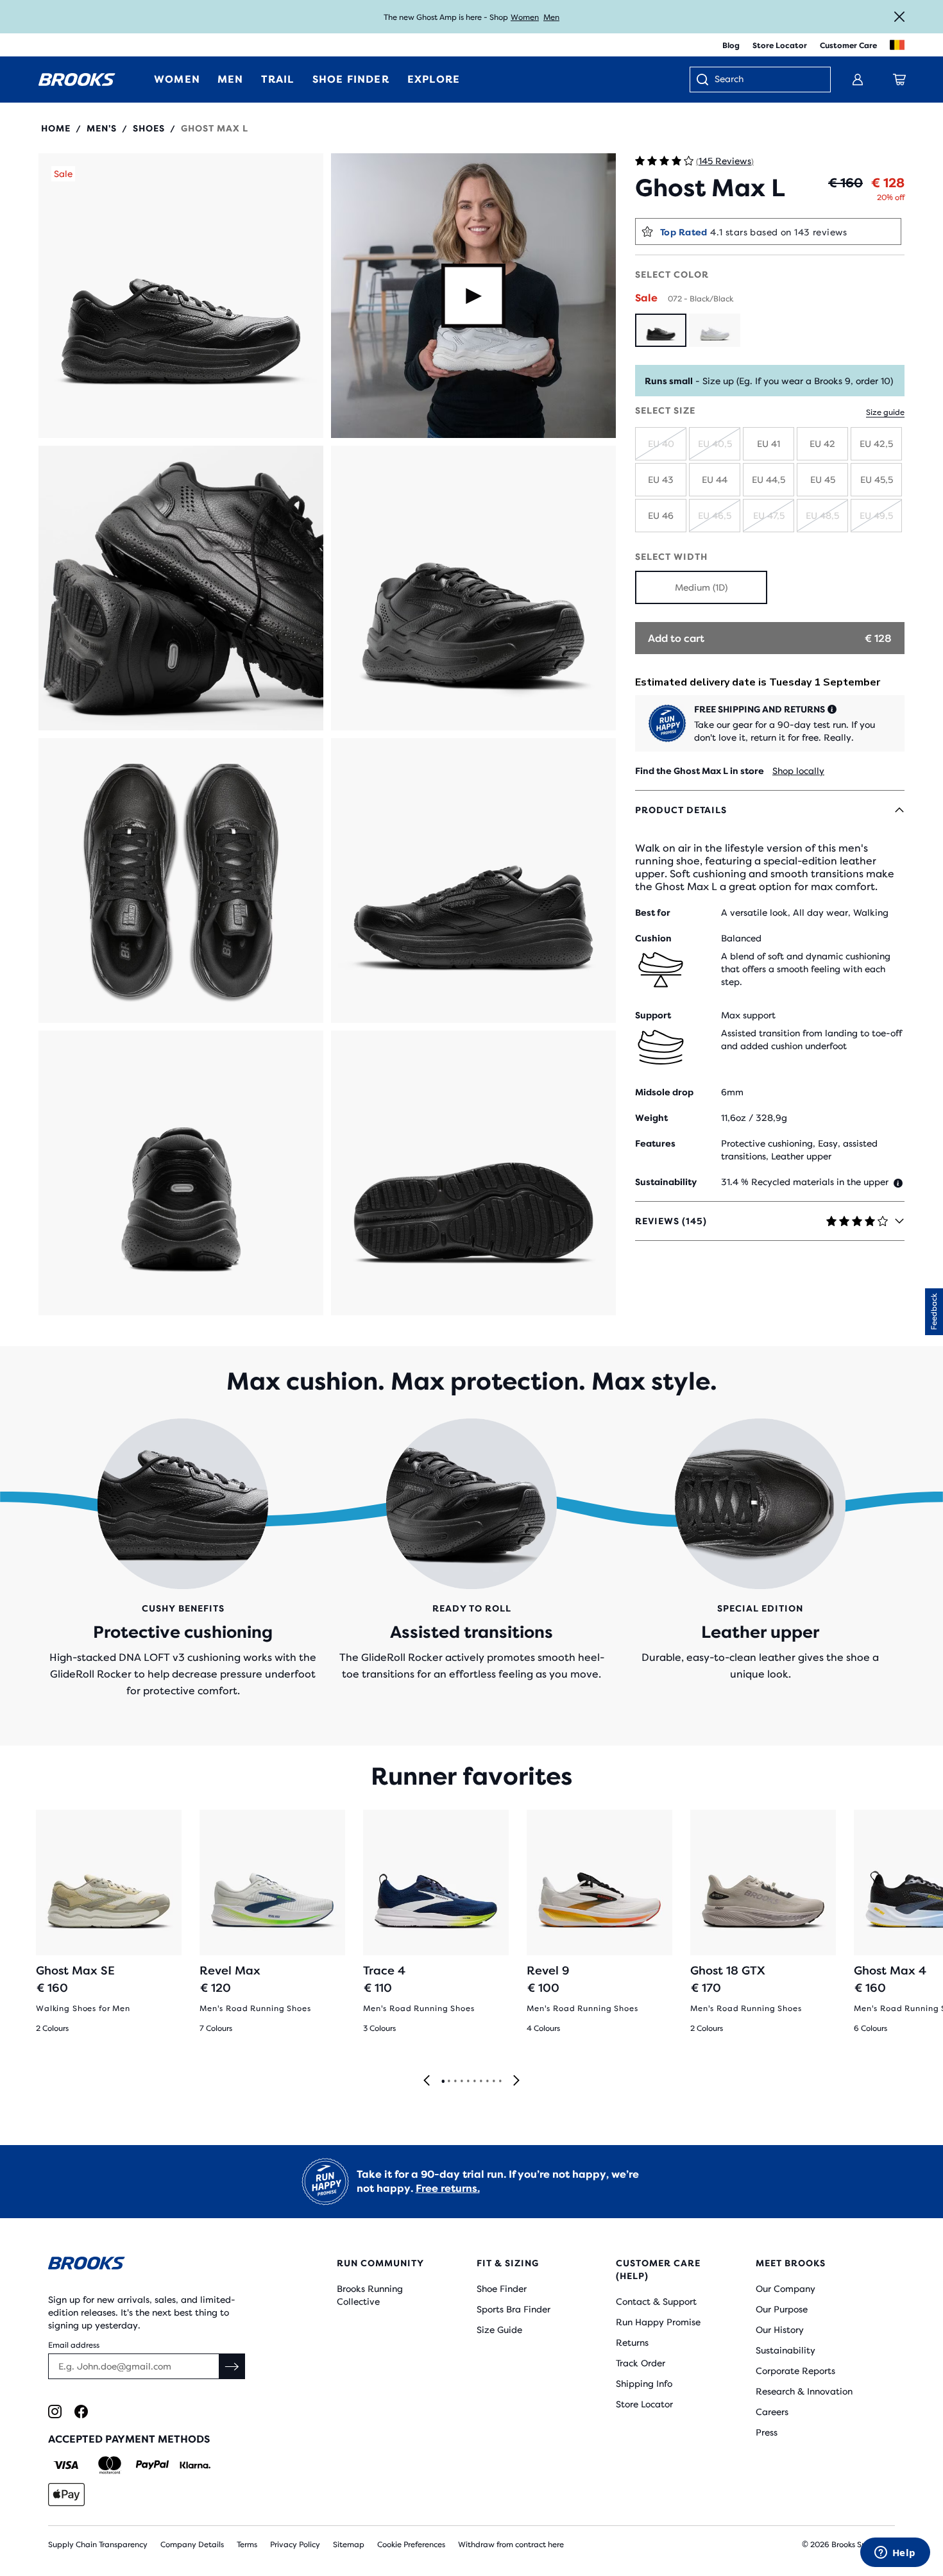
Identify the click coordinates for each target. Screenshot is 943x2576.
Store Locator (780, 46)
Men (551, 17)
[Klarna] (195, 2465)
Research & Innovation (804, 2391)
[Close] (899, 17)
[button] (181, 296)
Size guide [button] (885, 412)
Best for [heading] (653, 913)
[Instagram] (55, 2412)
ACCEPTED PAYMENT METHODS (129, 2439)
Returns (632, 2343)
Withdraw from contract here (511, 2545)
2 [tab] (448, 2082)
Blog (731, 46)
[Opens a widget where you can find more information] (895, 2554)
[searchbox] (766, 80)
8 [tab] (487, 2082)
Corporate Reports (795, 2371)
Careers (772, 2412)
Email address (74, 2345)
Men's (102, 128)
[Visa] (66, 2465)
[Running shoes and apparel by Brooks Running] (77, 80)
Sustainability (786, 2350)
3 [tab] (455, 2082)
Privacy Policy (295, 2545)
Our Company (786, 2289)
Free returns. (448, 2188)
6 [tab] (474, 2082)
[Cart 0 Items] (899, 80)
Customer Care (848, 46)
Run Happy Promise (658, 2322)
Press (767, 2432)
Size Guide (499, 2330)
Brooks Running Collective (370, 2295)
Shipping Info (644, 2384)
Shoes (149, 128)
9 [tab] (493, 2082)
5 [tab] (468, 2082)
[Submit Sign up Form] (232, 2366)
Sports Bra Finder (514, 2309)
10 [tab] (500, 2082)
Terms (247, 2545)
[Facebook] (81, 2412)
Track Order (641, 2363)
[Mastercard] (109, 2465)
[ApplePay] (66, 2495)
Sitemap (349, 2545)
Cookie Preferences (411, 2545)
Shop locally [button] (798, 771)
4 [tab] (461, 2082)
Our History (780, 2330)
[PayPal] (152, 2465)
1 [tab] (443, 2082)
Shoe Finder (502, 2289)
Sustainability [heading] (666, 1182)
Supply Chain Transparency (98, 2545)
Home (56, 128)
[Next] (516, 2081)
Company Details (192, 2545)
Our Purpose (782, 2309)
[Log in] (858, 80)
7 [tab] (480, 2082)
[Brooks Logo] (154, 2265)
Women (525, 17)
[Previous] (427, 2081)
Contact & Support (656, 2302)
